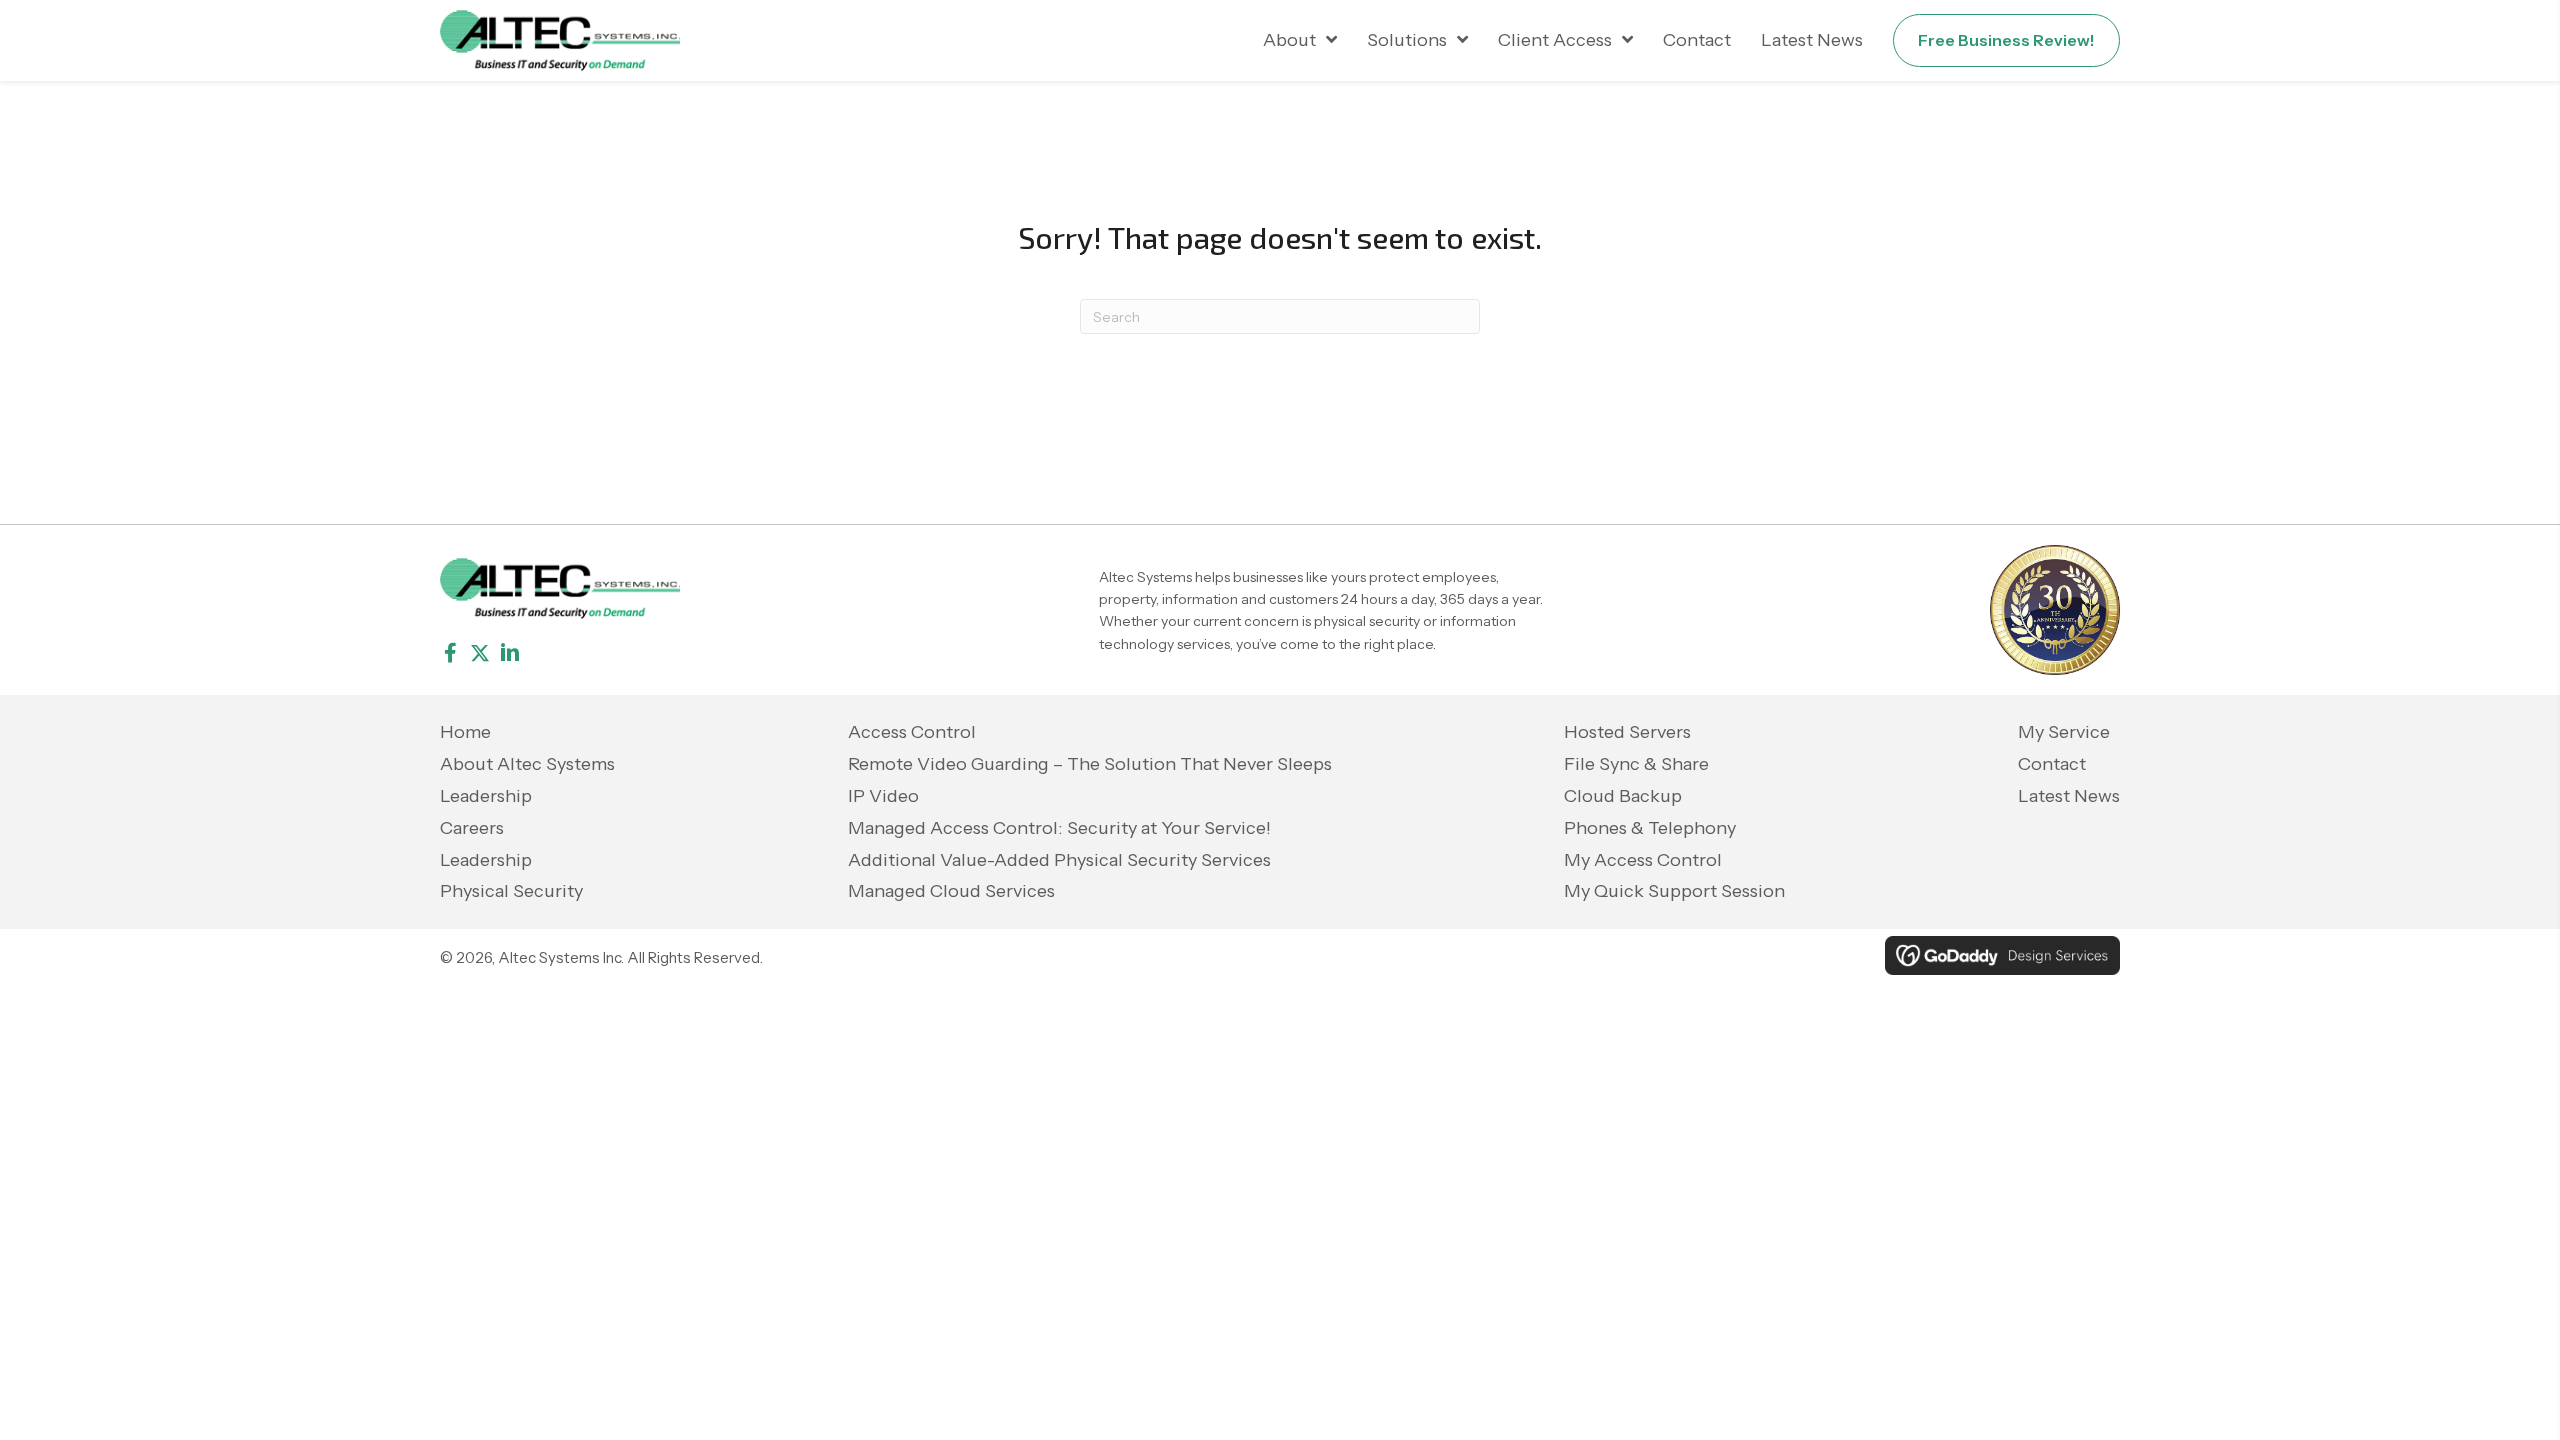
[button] (450, 653)
